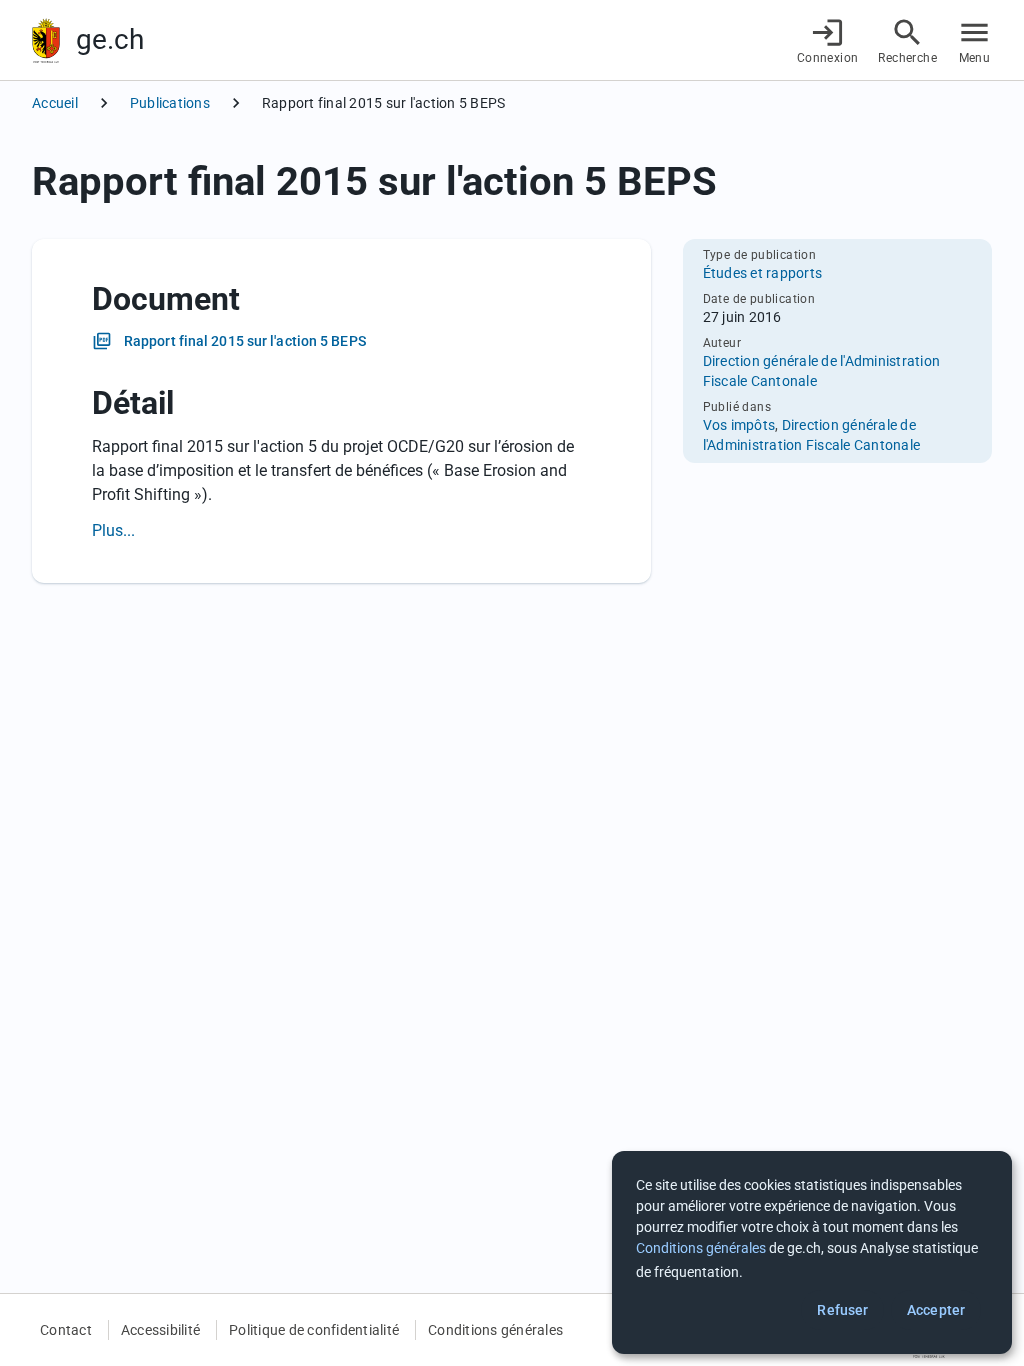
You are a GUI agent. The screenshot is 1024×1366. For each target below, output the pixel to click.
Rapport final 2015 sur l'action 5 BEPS (245, 341)
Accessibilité (160, 1330)
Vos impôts (739, 425)
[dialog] (812, 1252)
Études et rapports (763, 273)
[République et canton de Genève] (46, 40)
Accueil (55, 103)
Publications (170, 103)
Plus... (113, 530)
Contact (66, 1330)
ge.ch (110, 39)
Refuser (842, 1310)
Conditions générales (495, 1330)
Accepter (936, 1310)
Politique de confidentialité (314, 1330)
